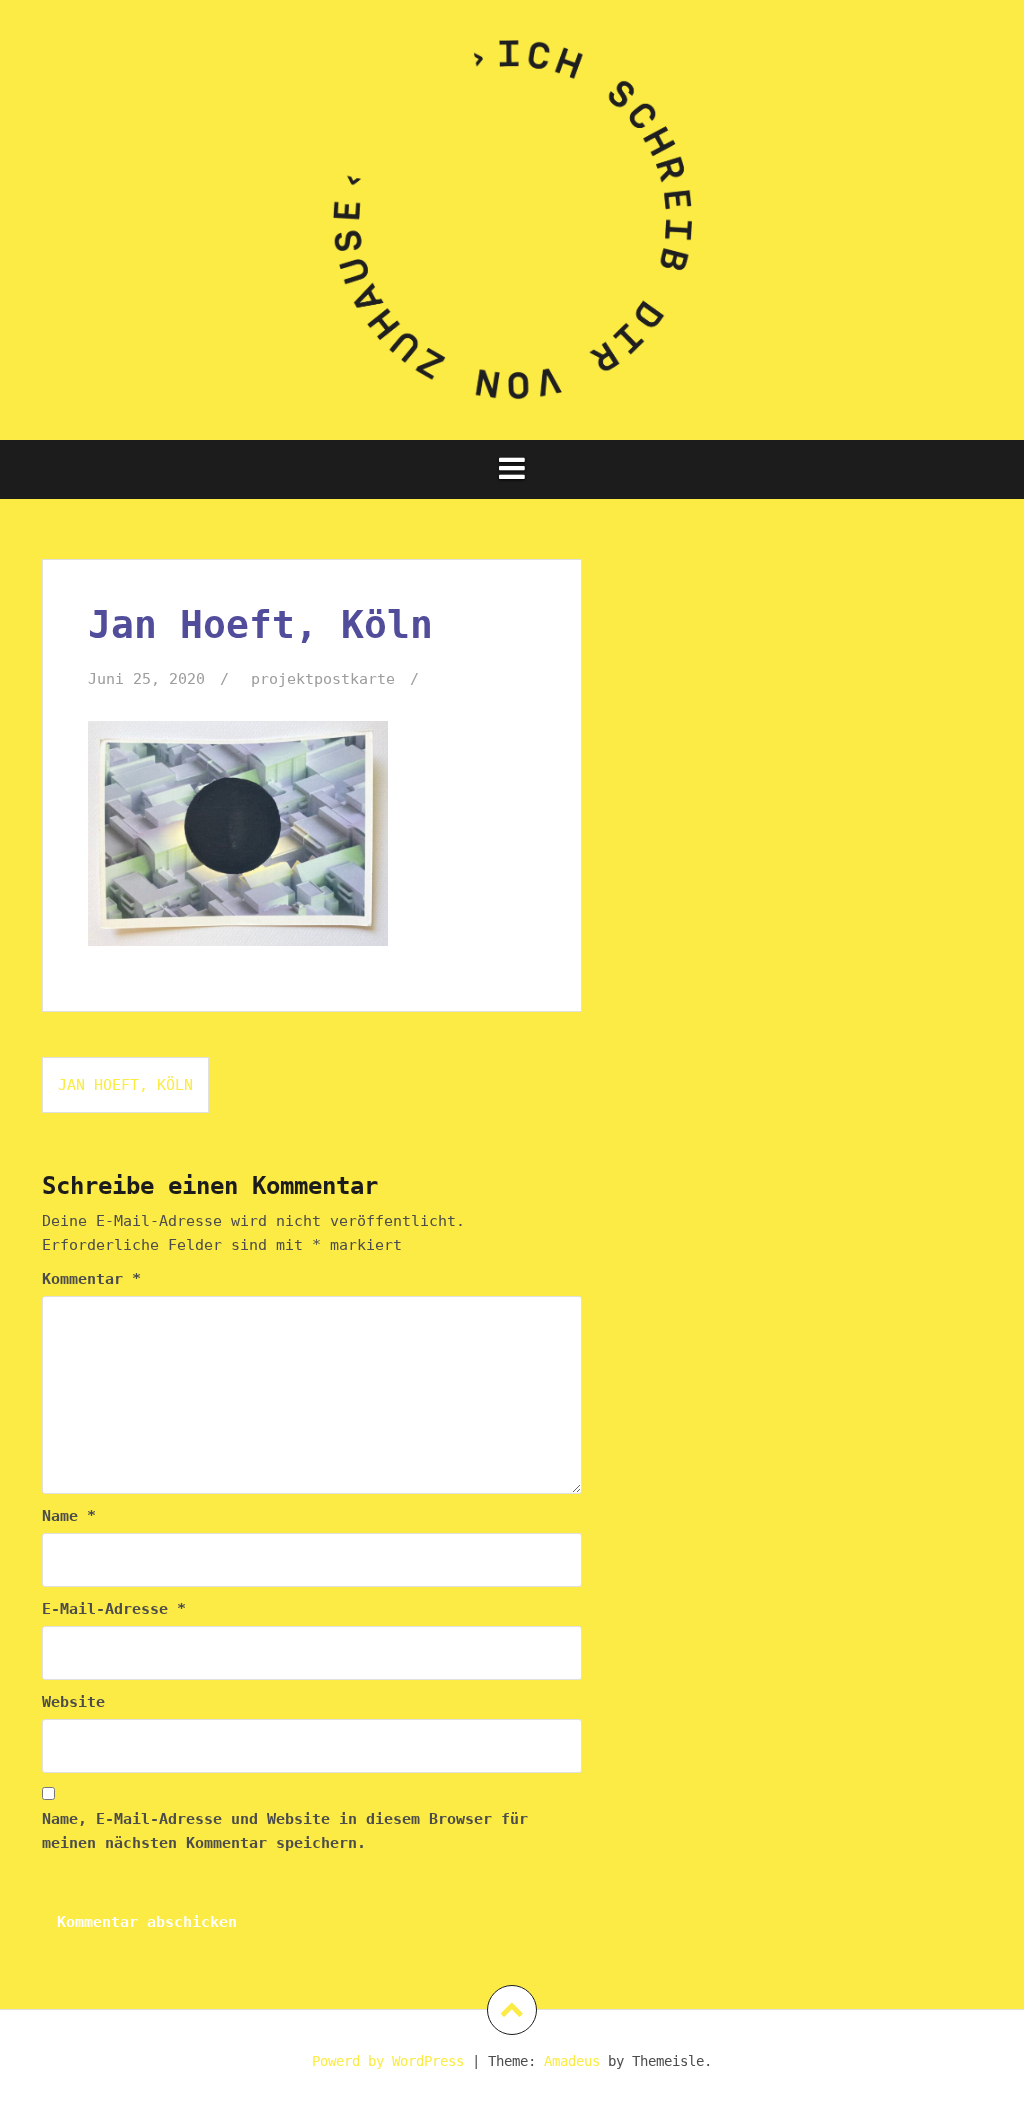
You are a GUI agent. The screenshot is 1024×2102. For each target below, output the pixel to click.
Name (69, 1516)
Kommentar (91, 1279)
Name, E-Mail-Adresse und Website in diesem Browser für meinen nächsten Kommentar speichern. (285, 1831)
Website (73, 1702)
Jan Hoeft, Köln (125, 1085)
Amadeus (572, 2061)
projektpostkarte (323, 679)
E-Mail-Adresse (114, 1609)
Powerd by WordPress (388, 2061)
